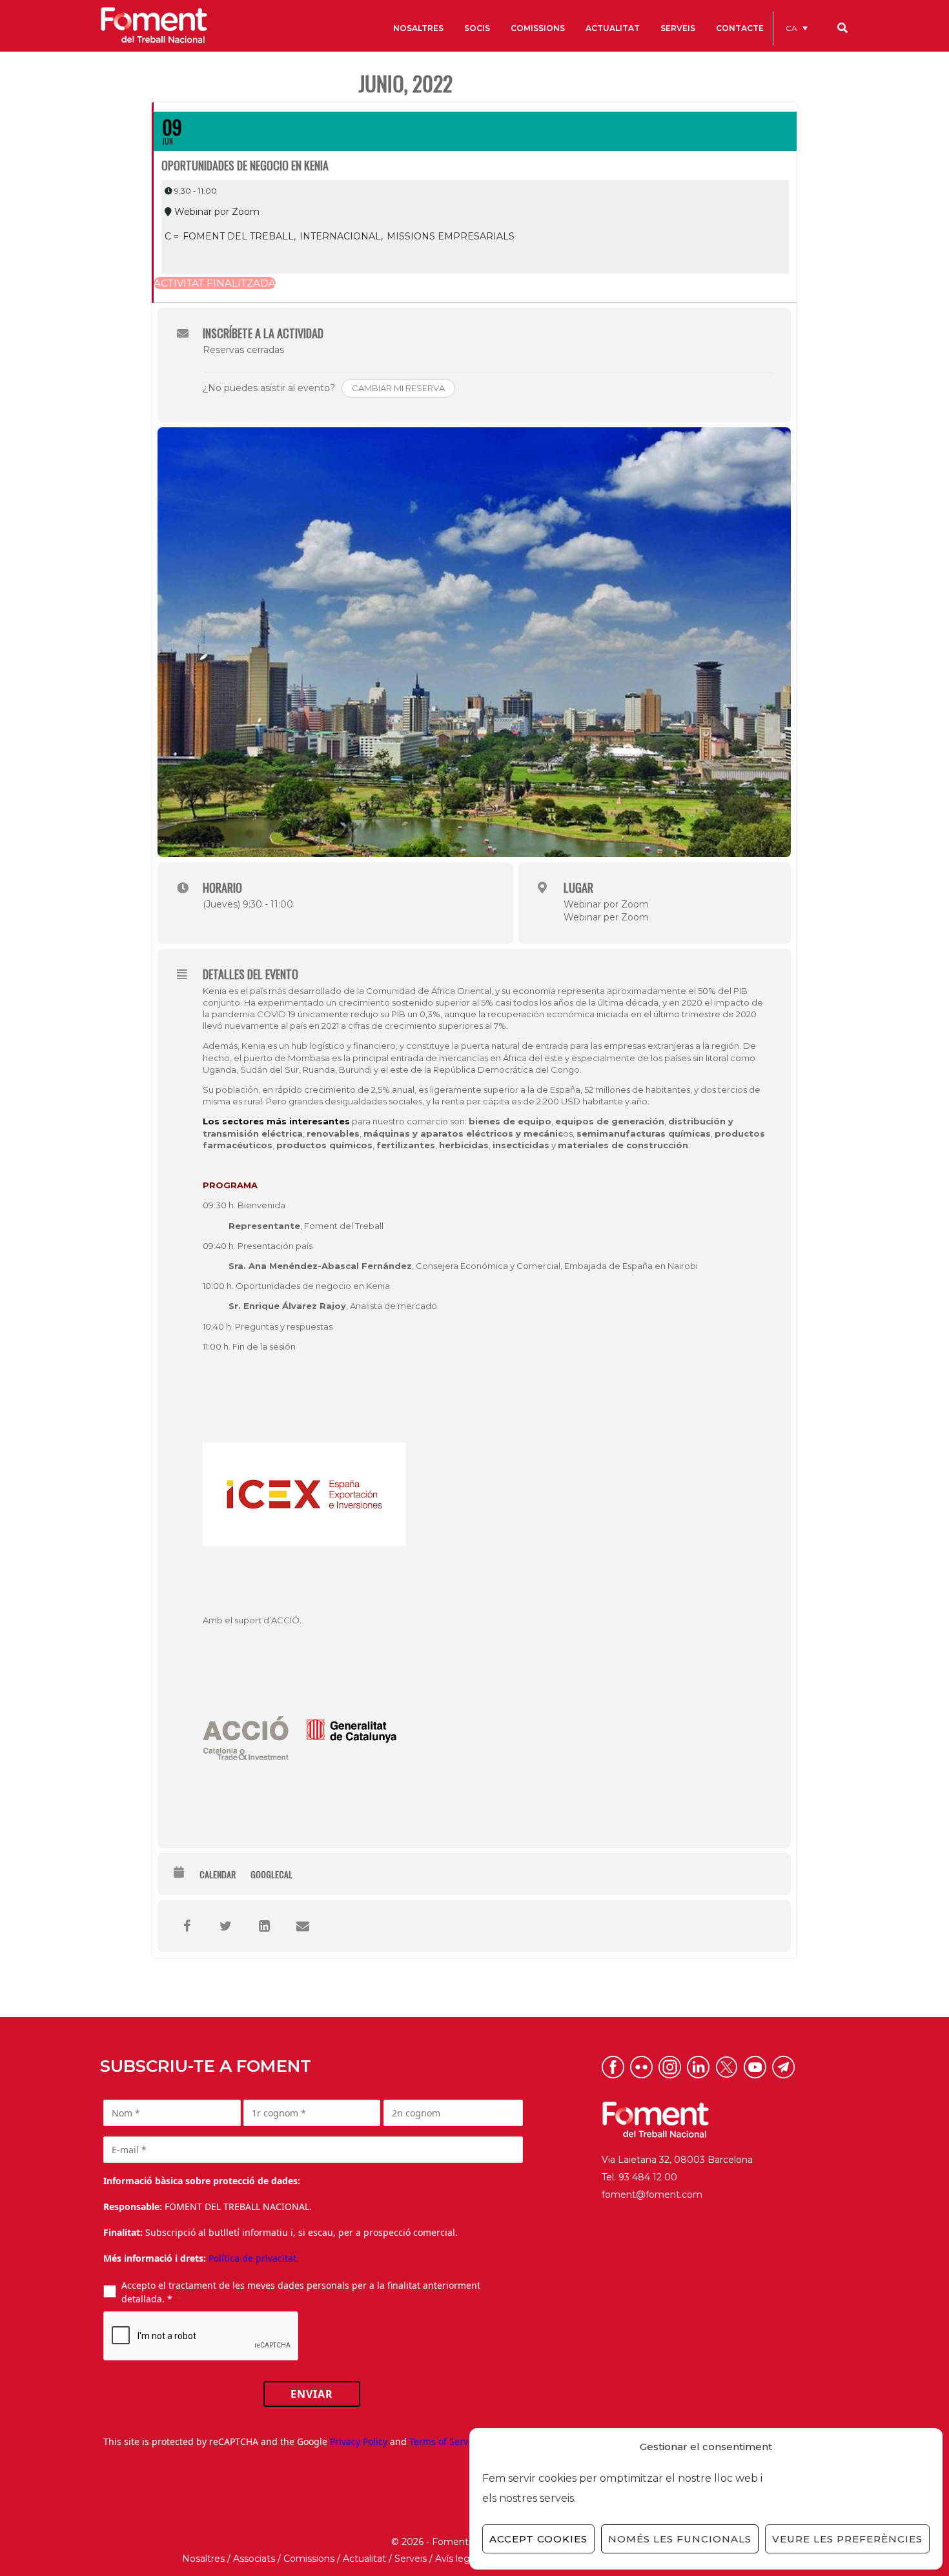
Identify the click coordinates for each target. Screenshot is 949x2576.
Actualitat (364, 2559)
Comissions (309, 2559)
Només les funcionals (680, 2539)
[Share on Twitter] (225, 1926)
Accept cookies (538, 2539)
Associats (254, 2559)
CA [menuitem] (791, 28)
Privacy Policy (359, 2441)
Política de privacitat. (254, 2258)
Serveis (411, 2559)
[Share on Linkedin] (264, 1926)
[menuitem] (797, 28)
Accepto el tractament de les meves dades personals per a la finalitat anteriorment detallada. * (301, 2292)
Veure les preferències (847, 2539)
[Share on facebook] (187, 1926)
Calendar (218, 1874)
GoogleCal (271, 1874)
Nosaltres (203, 2559)
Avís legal (456, 2559)
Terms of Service (445, 2441)
